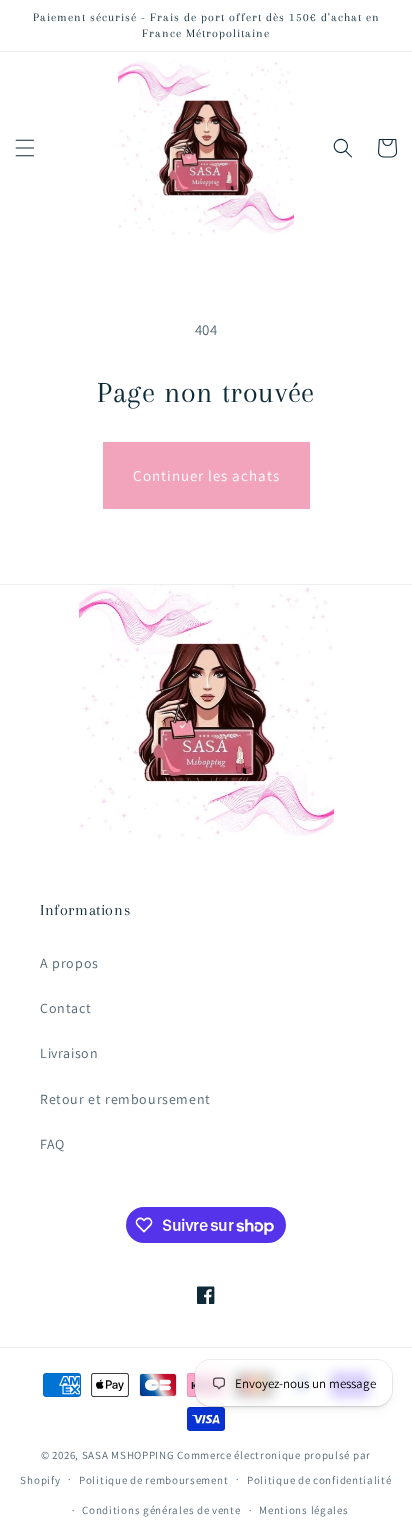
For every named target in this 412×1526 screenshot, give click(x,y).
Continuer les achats (206, 475)
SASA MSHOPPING (128, 1455)
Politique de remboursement (153, 1480)
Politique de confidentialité (319, 1480)
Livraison (69, 1053)
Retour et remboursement (125, 1099)
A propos (69, 963)
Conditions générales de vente (161, 1510)
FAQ (52, 1144)
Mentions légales (303, 1510)
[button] (25, 148)
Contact (65, 1008)
